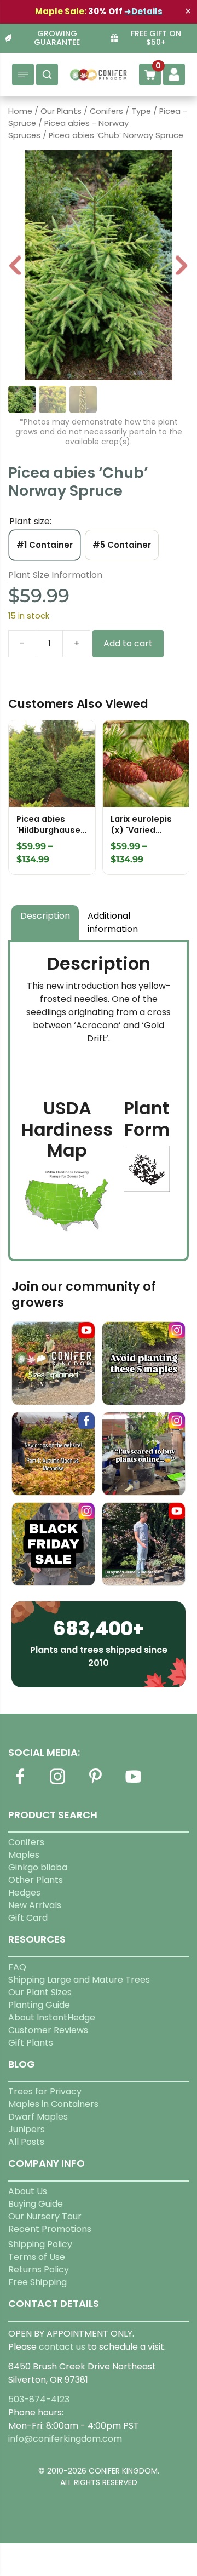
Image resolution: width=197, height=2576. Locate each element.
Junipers (27, 2129)
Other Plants (36, 1880)
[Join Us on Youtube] (133, 1783)
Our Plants (61, 111)
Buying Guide (36, 2204)
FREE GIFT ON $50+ (156, 38)
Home (20, 111)
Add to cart (128, 643)
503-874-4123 (39, 2399)
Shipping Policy (40, 2244)
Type (141, 111)
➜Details (143, 11)
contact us (62, 2347)
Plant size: (30, 521)
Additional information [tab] (113, 922)
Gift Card (28, 1918)
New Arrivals (35, 1905)
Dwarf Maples (38, 2117)
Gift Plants (31, 2043)
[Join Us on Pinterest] (95, 1783)
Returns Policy (39, 2269)
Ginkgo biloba (38, 1867)
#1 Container (45, 545)
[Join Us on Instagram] (57, 1783)
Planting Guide (39, 2005)
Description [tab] (45, 916)
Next (181, 267)
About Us (28, 2191)
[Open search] (47, 75)
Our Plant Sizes (40, 1992)
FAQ (17, 1967)
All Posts (26, 2142)
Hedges (24, 1893)
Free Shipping (37, 2282)
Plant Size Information (55, 575)
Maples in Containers (53, 2104)
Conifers (106, 111)
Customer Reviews (48, 2030)
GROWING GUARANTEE (57, 38)
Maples (24, 1855)
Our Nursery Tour (45, 2216)
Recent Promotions (50, 2229)
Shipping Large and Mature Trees (79, 1980)
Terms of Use (37, 2257)
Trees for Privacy (45, 2091)
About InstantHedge (52, 2017)
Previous (16, 267)
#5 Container (122, 545)
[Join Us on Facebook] (20, 1783)
